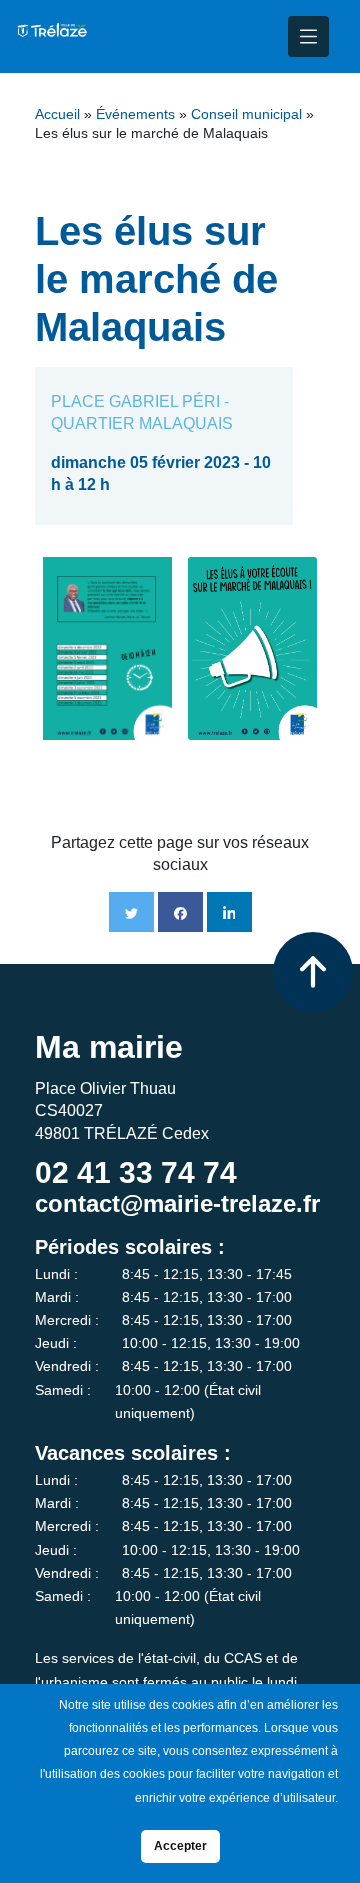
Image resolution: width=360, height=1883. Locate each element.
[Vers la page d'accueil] (51, 36)
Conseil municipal (246, 114)
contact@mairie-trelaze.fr (177, 1203)
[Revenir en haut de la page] (313, 972)
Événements (135, 114)
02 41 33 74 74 (136, 1172)
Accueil (57, 114)
